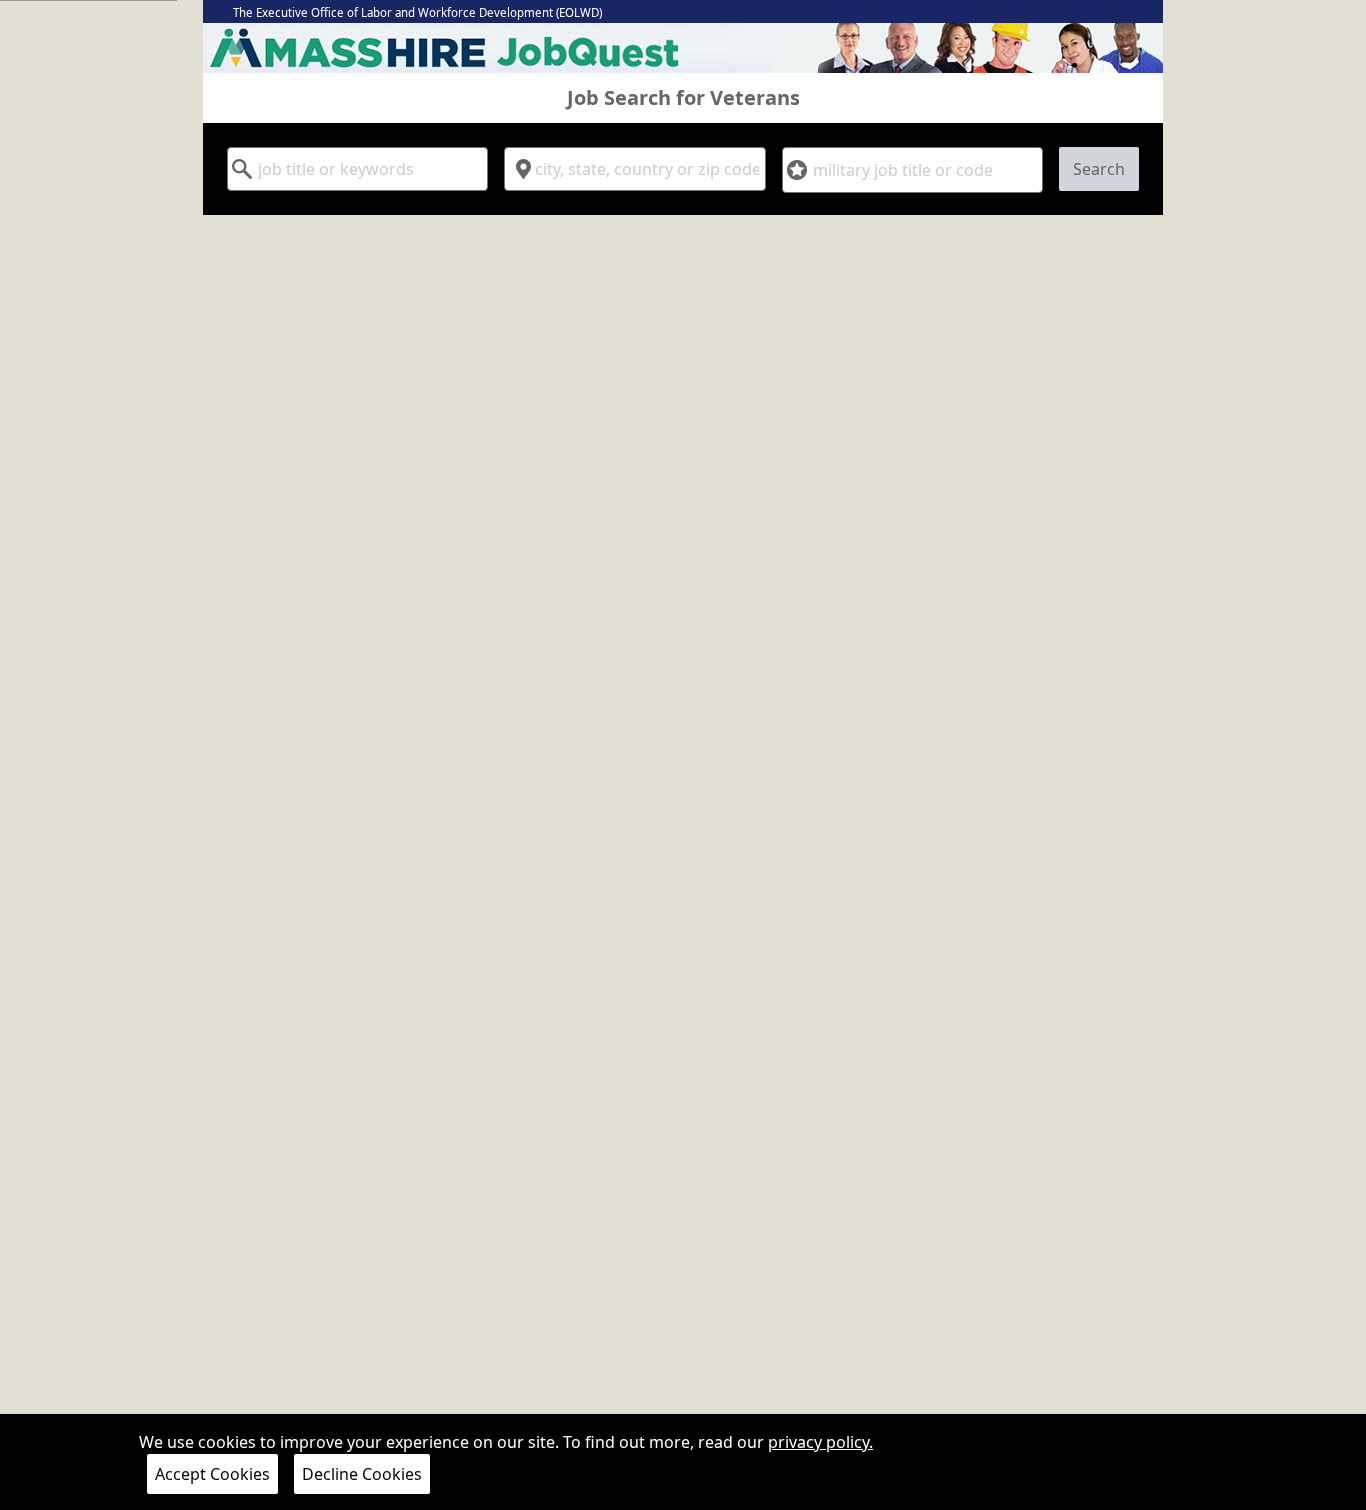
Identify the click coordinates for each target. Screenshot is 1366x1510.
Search (1099, 169)
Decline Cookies (362, 1474)
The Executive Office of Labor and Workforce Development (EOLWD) (417, 12)
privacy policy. (820, 1442)
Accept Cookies (212, 1474)
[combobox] (357, 169)
